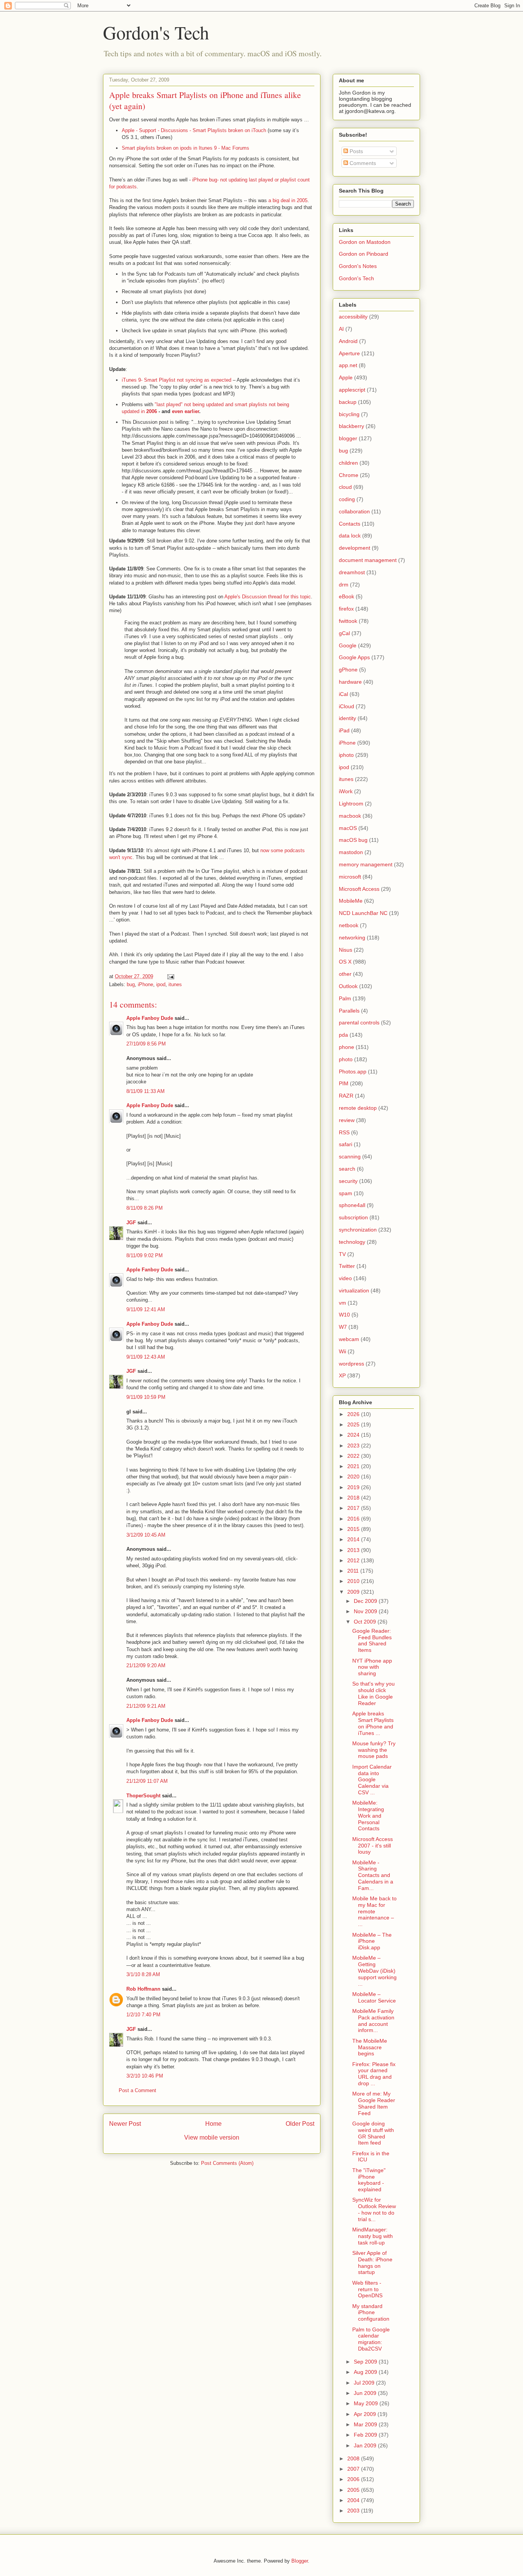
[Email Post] (170, 976)
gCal (344, 633)
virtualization (354, 1290)
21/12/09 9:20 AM (146, 1665)
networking (352, 938)
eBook (346, 596)
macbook (350, 816)
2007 (354, 2469)
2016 (354, 1519)
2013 (354, 1550)
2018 (354, 1498)
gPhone (348, 670)
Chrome (349, 475)
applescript (352, 390)
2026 (354, 1414)
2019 (354, 1487)
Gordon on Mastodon (365, 242)
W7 (343, 1327)
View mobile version (212, 2137)
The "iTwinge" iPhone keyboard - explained (369, 2180)
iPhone (145, 984)
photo (346, 1059)
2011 (354, 1571)
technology (352, 1242)
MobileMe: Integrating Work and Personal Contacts (368, 1816)
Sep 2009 (366, 2362)
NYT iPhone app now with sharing (372, 1667)
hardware (350, 682)
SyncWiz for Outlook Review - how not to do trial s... (374, 2209)
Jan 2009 (366, 2445)
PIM (344, 1083)
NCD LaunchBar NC (363, 913)
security (348, 1181)
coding (347, 499)
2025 (354, 1424)
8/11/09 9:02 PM (145, 1255)
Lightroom (351, 804)
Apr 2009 (366, 2414)
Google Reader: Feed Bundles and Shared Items (372, 1640)
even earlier (186, 411)
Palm (345, 998)
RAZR (346, 1096)
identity (347, 718)
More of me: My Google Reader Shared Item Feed (374, 2103)
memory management (366, 864)
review (347, 1120)
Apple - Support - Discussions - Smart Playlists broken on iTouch (194, 130)
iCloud (346, 706)
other (345, 974)
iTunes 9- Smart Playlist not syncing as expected (177, 380)
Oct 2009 (366, 1622)
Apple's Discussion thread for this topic (268, 597)
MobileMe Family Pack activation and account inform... (373, 2021)
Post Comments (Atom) (227, 2163)
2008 (354, 2458)
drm (344, 585)
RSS (344, 1132)
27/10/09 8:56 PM (146, 1044)
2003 (354, 2511)
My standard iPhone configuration (371, 2313)
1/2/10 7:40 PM (143, 2015)
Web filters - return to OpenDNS (367, 2289)
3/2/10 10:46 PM (145, 2076)
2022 (354, 1456)
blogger (348, 438)
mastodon (351, 852)
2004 (354, 2500)
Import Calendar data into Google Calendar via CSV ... (372, 1780)
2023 (354, 1446)
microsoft (350, 877)
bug (131, 984)
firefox (346, 609)
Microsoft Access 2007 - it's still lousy (373, 1846)
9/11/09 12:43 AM (146, 1357)
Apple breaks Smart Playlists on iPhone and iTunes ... (373, 1723)
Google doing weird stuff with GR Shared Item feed (373, 2133)
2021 (354, 1466)
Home (213, 2124)
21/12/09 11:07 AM (147, 1781)
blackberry (351, 426)
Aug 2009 (366, 2372)
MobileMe (351, 901)
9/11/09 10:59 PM (146, 1397)
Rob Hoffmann (143, 1989)
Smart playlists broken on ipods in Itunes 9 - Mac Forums (186, 148)
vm (342, 1303)
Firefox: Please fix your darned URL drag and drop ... (374, 2074)
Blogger (300, 2561)
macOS (348, 828)
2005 (354, 2490)
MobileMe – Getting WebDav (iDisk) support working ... (374, 1971)
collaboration (354, 511)
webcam (349, 1339)
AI (341, 329)
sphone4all (352, 1205)
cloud (345, 487)
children (348, 463)
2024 (354, 1435)
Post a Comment (137, 2090)
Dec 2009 (366, 1601)
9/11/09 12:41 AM (146, 1309)
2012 (354, 1560)
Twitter (347, 1266)
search (347, 1169)
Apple (346, 377)
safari (346, 1144)
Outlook (348, 986)
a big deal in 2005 (288, 200)
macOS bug (353, 840)
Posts (355, 151)
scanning (350, 1157)
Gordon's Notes (358, 266)
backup (348, 402)
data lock (350, 536)
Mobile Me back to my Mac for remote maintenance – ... (374, 1911)
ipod (161, 984)
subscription (353, 1217)
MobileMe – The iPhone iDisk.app (372, 1941)
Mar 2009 (366, 2424)
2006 (152, 411)
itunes (175, 984)
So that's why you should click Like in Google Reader (373, 1693)
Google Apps (354, 657)
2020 (354, 1477)
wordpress (351, 1364)
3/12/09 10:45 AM (146, 1535)
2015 (354, 1529)
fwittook (348, 621)
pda (343, 1035)
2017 (354, 1508)
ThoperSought (143, 1796)
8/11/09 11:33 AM (145, 1091)
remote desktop (358, 1108)
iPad (344, 730)
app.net (348, 365)
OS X (345, 962)
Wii (342, 1351)
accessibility (353, 317)
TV (342, 1254)
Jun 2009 (366, 2393)
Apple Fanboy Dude (150, 1018)
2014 (354, 1539)
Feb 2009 (366, 2435)
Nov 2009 (366, 1611)
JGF (131, 1223)
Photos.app (353, 1072)
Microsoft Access (359, 889)
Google (348, 645)
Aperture (349, 353)
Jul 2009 (365, 2383)
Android (348, 341)
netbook (349, 925)
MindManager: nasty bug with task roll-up (373, 2236)
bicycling (349, 414)
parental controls (359, 1023)
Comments (362, 163)
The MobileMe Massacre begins (370, 2047)
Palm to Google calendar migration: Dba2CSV (371, 2339)
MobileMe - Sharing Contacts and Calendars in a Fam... (373, 1875)
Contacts (350, 524)
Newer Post (125, 2124)
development (355, 548)
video (345, 1278)
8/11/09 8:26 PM (145, 1208)
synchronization (358, 1230)
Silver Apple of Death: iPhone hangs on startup (372, 2262)
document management (368, 560)
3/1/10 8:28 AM (143, 1974)
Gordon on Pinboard (364, 254)
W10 (344, 1315)
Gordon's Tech (156, 32)
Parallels (349, 1011)
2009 (354, 1592)
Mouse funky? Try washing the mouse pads (374, 1750)
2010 (354, 1581)
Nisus (346, 950)
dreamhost (352, 572)
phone (346, 1047)
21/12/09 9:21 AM (146, 1706)
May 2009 (367, 2403)
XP (342, 1375)
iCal (343, 694)
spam (346, 1193)
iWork (346, 791)
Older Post (300, 2124)
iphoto (346, 755)
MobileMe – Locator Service (374, 1997)
